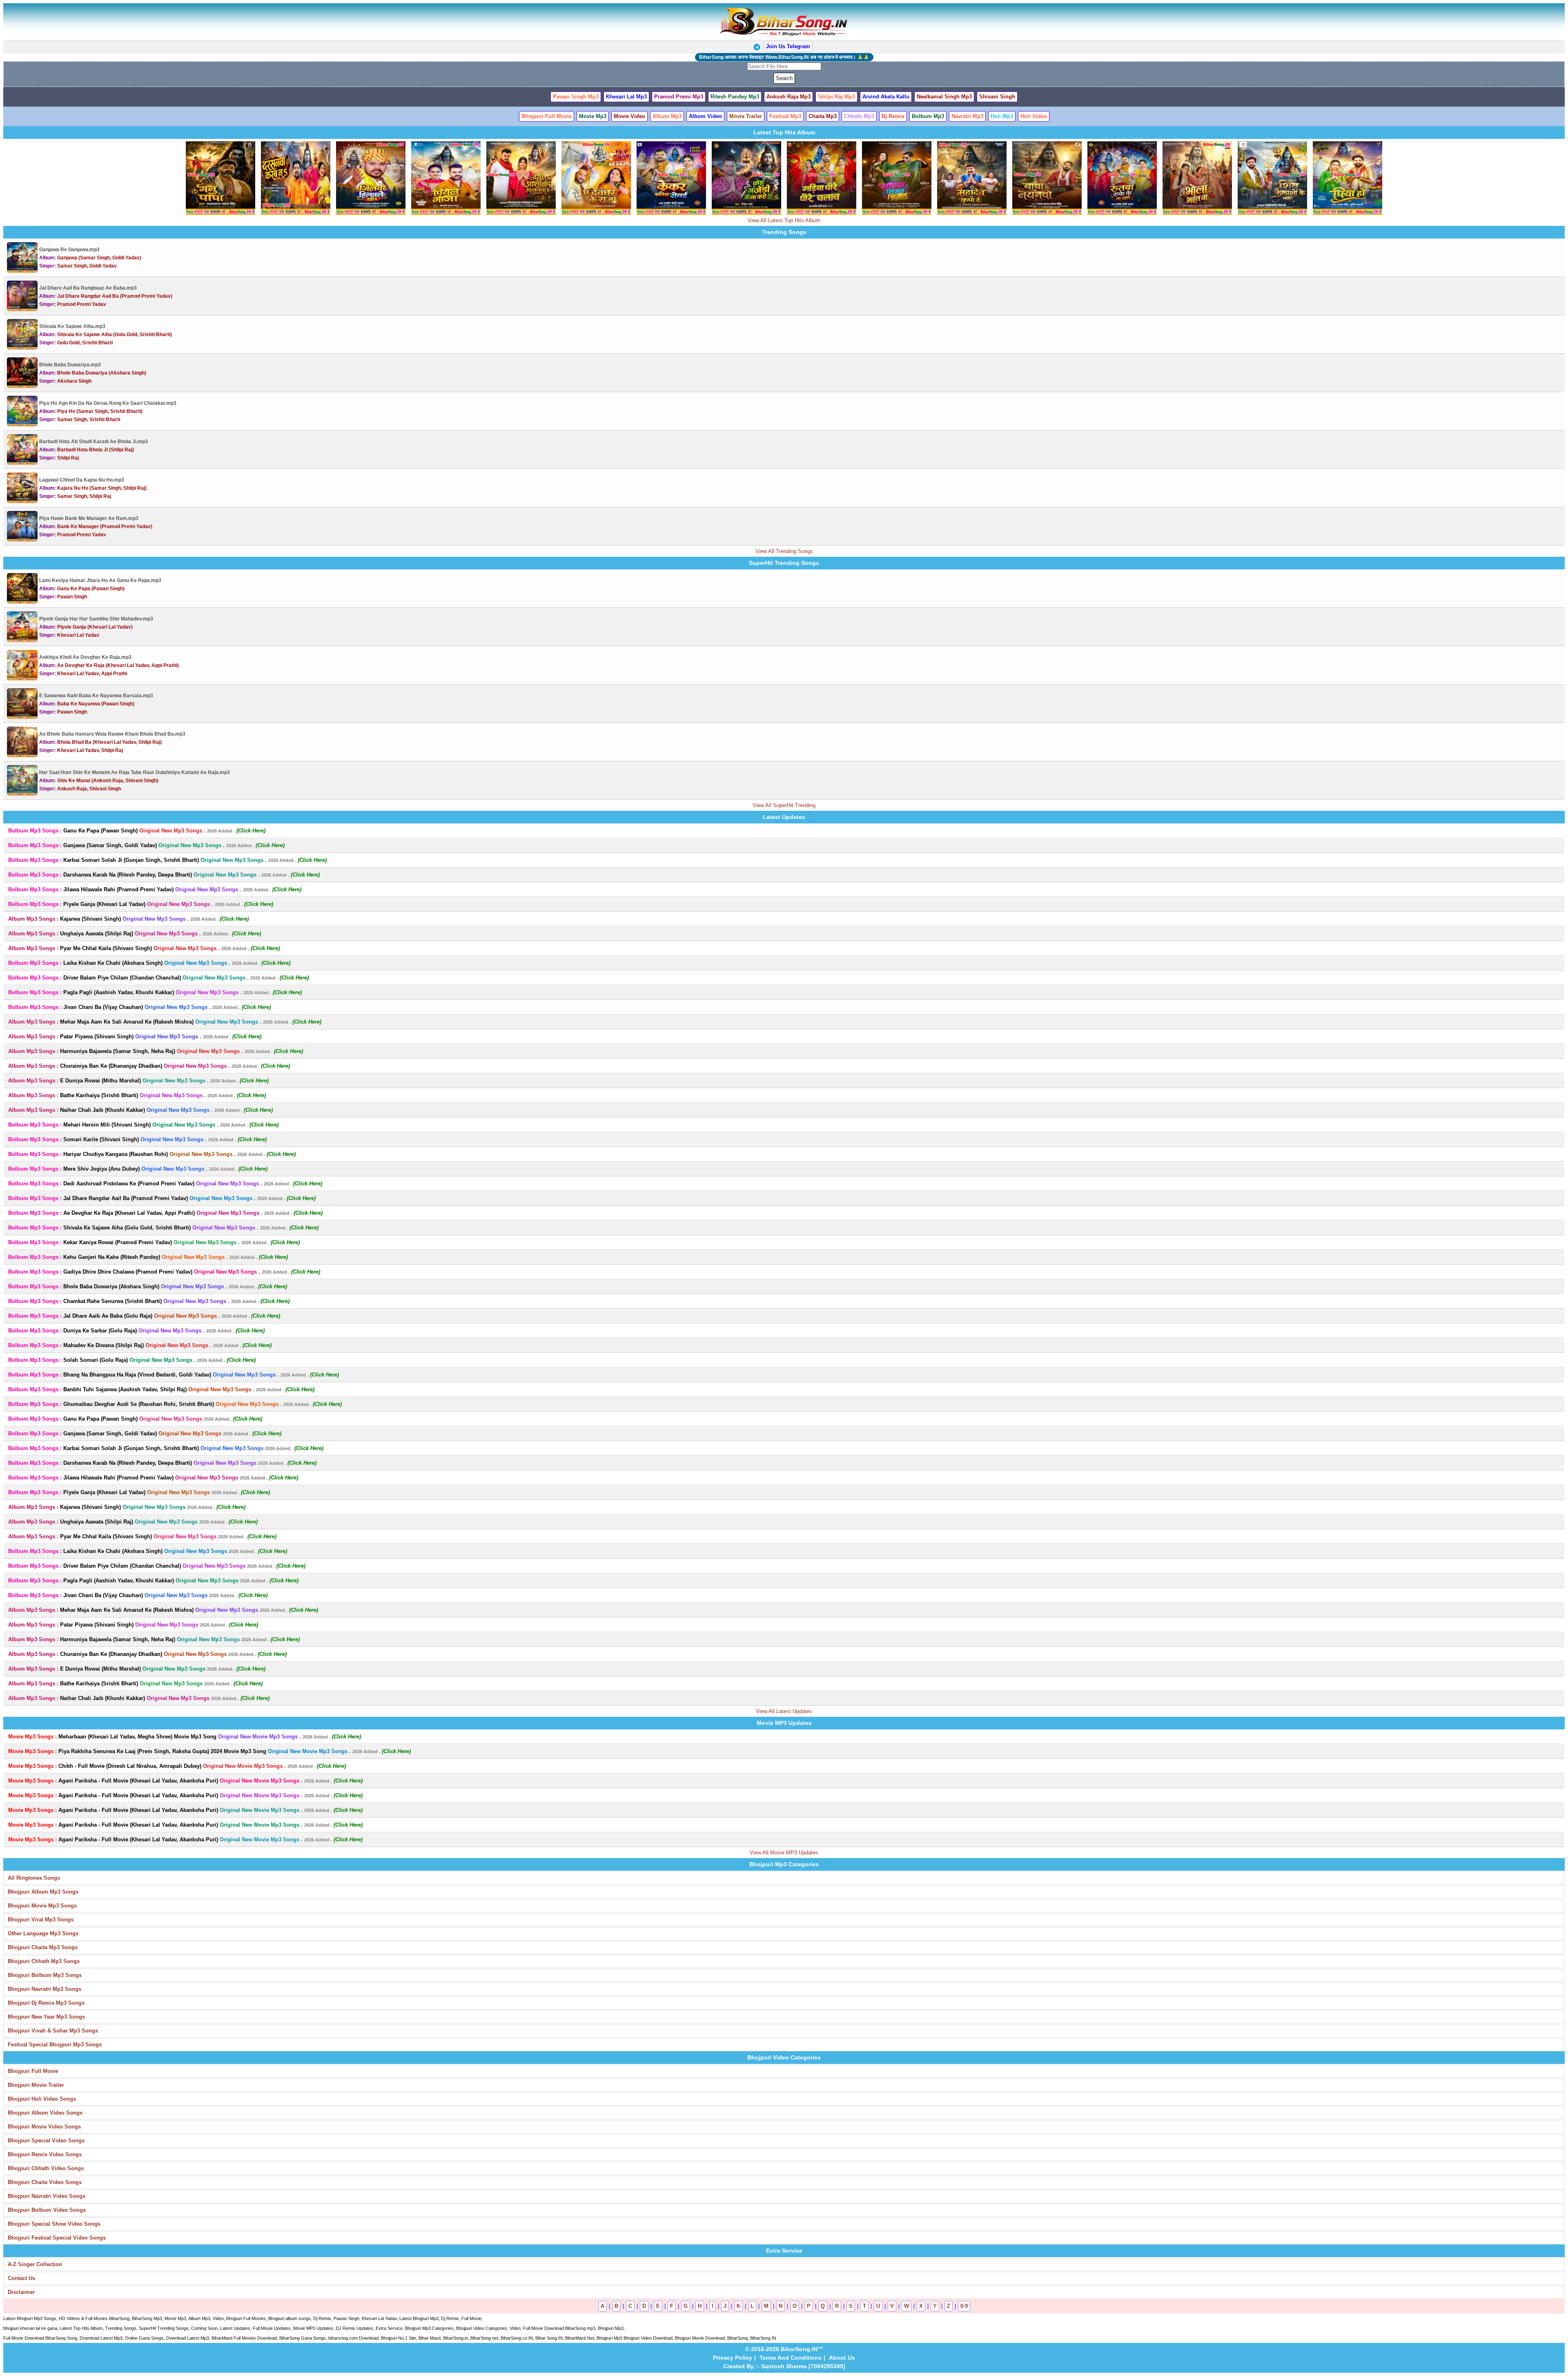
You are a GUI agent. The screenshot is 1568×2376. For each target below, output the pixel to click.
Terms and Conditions (791, 2358)
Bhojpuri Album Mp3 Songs (43, 1892)
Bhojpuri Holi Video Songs (42, 2099)
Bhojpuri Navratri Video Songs (47, 2196)
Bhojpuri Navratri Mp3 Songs (45, 1989)
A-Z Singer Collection (35, 2264)
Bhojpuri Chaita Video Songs (45, 2182)
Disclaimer (21, 2292)
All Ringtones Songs (34, 1878)
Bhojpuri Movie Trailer (36, 2085)
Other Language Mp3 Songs (43, 1933)
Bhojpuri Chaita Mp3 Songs (43, 1947)
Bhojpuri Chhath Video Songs (46, 2168)
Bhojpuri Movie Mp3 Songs (42, 1906)
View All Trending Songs (784, 551)
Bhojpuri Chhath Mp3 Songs (44, 1961)
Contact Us (21, 2278)
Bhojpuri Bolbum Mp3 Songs (45, 1975)
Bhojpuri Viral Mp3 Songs (41, 1920)
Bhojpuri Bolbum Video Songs (47, 2210)
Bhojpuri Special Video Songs (46, 2141)
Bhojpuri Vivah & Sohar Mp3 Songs (53, 2031)
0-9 (964, 2306)
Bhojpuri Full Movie (33, 2071)
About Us (842, 2358)
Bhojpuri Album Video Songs (45, 2113)
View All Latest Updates (784, 1711)
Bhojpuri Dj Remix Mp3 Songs (46, 2003)
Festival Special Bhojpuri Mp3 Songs (55, 2045)
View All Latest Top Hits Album (784, 220)
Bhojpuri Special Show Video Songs (54, 2224)
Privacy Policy (733, 2358)
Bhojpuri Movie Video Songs (44, 2127)
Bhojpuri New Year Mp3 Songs (46, 2017)
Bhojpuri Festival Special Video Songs (57, 2238)
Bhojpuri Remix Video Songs (45, 2154)
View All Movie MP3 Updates (784, 1853)
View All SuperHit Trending (784, 805)
